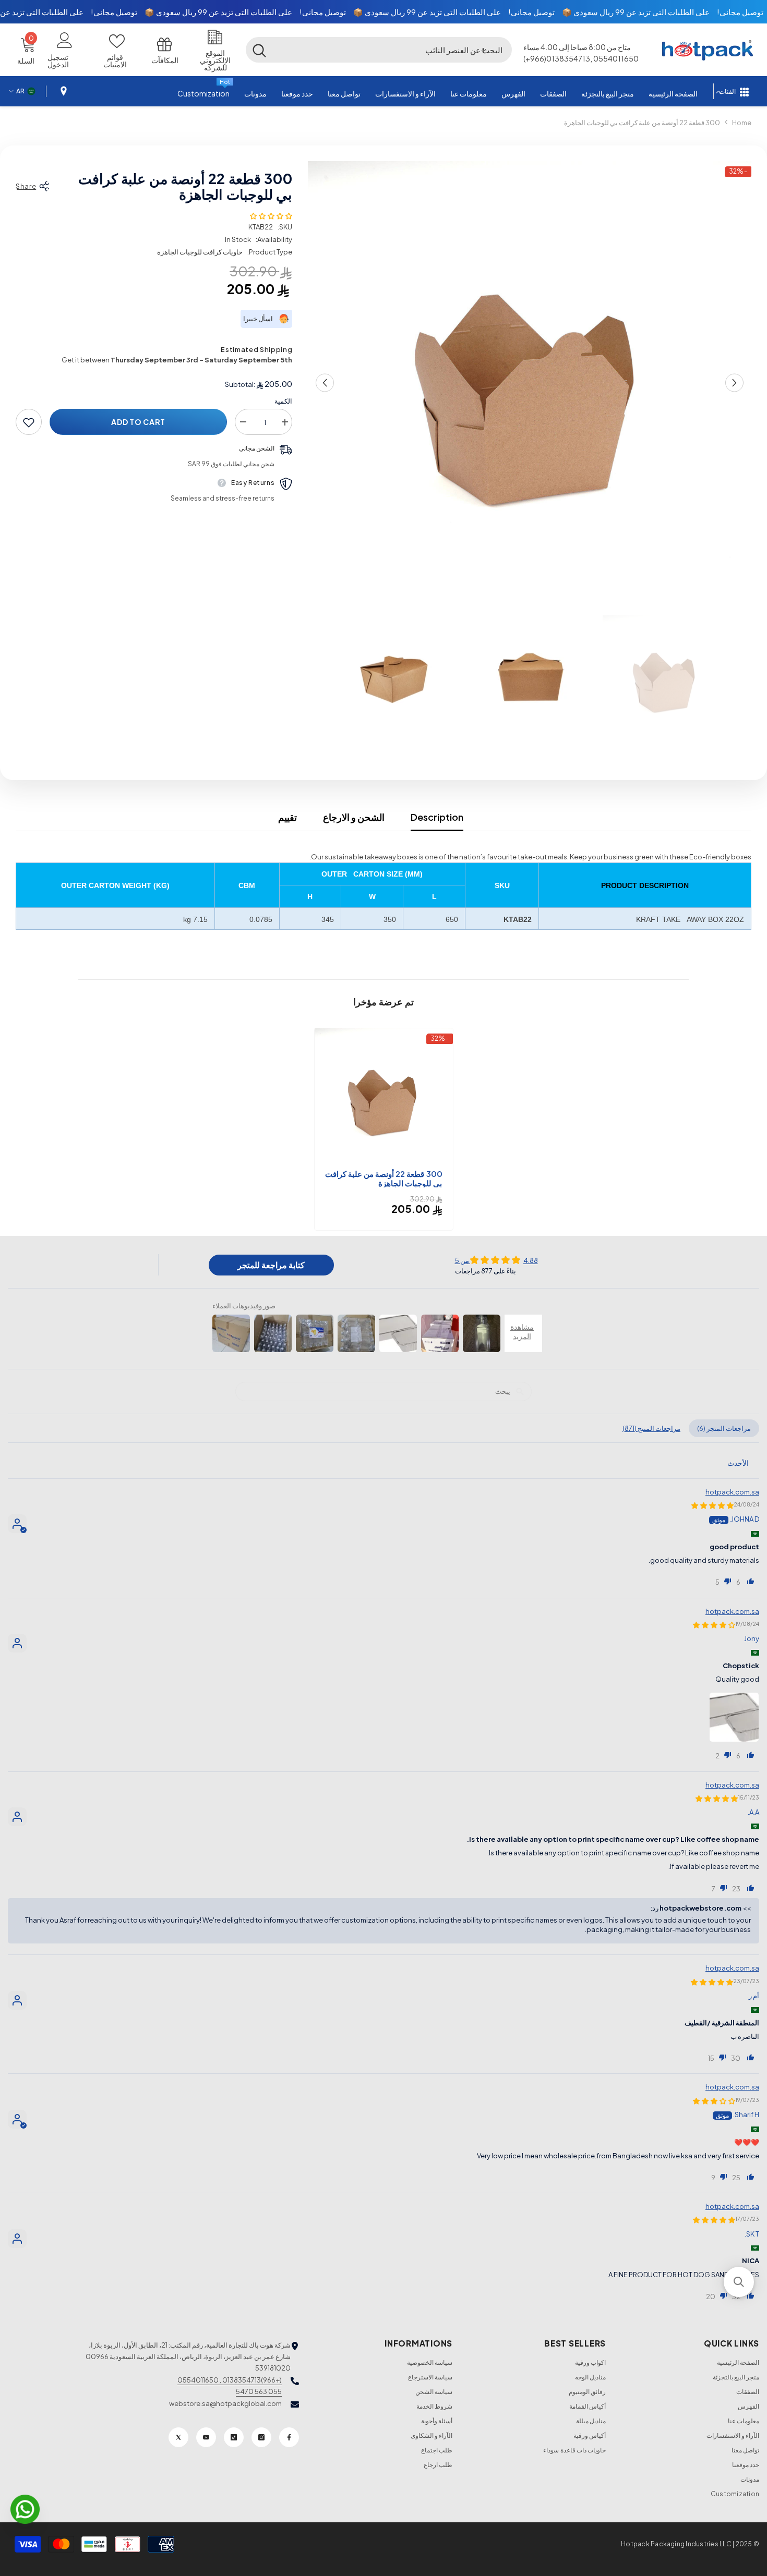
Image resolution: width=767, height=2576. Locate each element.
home (742, 123)
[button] (483, 50)
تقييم (287, 817)
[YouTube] (206, 2437)
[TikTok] (234, 2437)
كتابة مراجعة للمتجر (271, 1265)
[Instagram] (261, 2437)
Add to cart (138, 422)
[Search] (379, 50)
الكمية (283, 402)
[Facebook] (289, 2437)
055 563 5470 (259, 2391)
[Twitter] (178, 2437)
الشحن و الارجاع (354, 817)
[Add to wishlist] (29, 422)
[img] (496, 1260)
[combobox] (392, 50)
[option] (530, 383)
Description (437, 817)
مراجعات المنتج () (651, 1428)
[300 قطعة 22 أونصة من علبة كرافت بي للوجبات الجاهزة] (384, 1097)
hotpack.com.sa (732, 1492)
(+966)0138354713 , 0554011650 (230, 2380)
